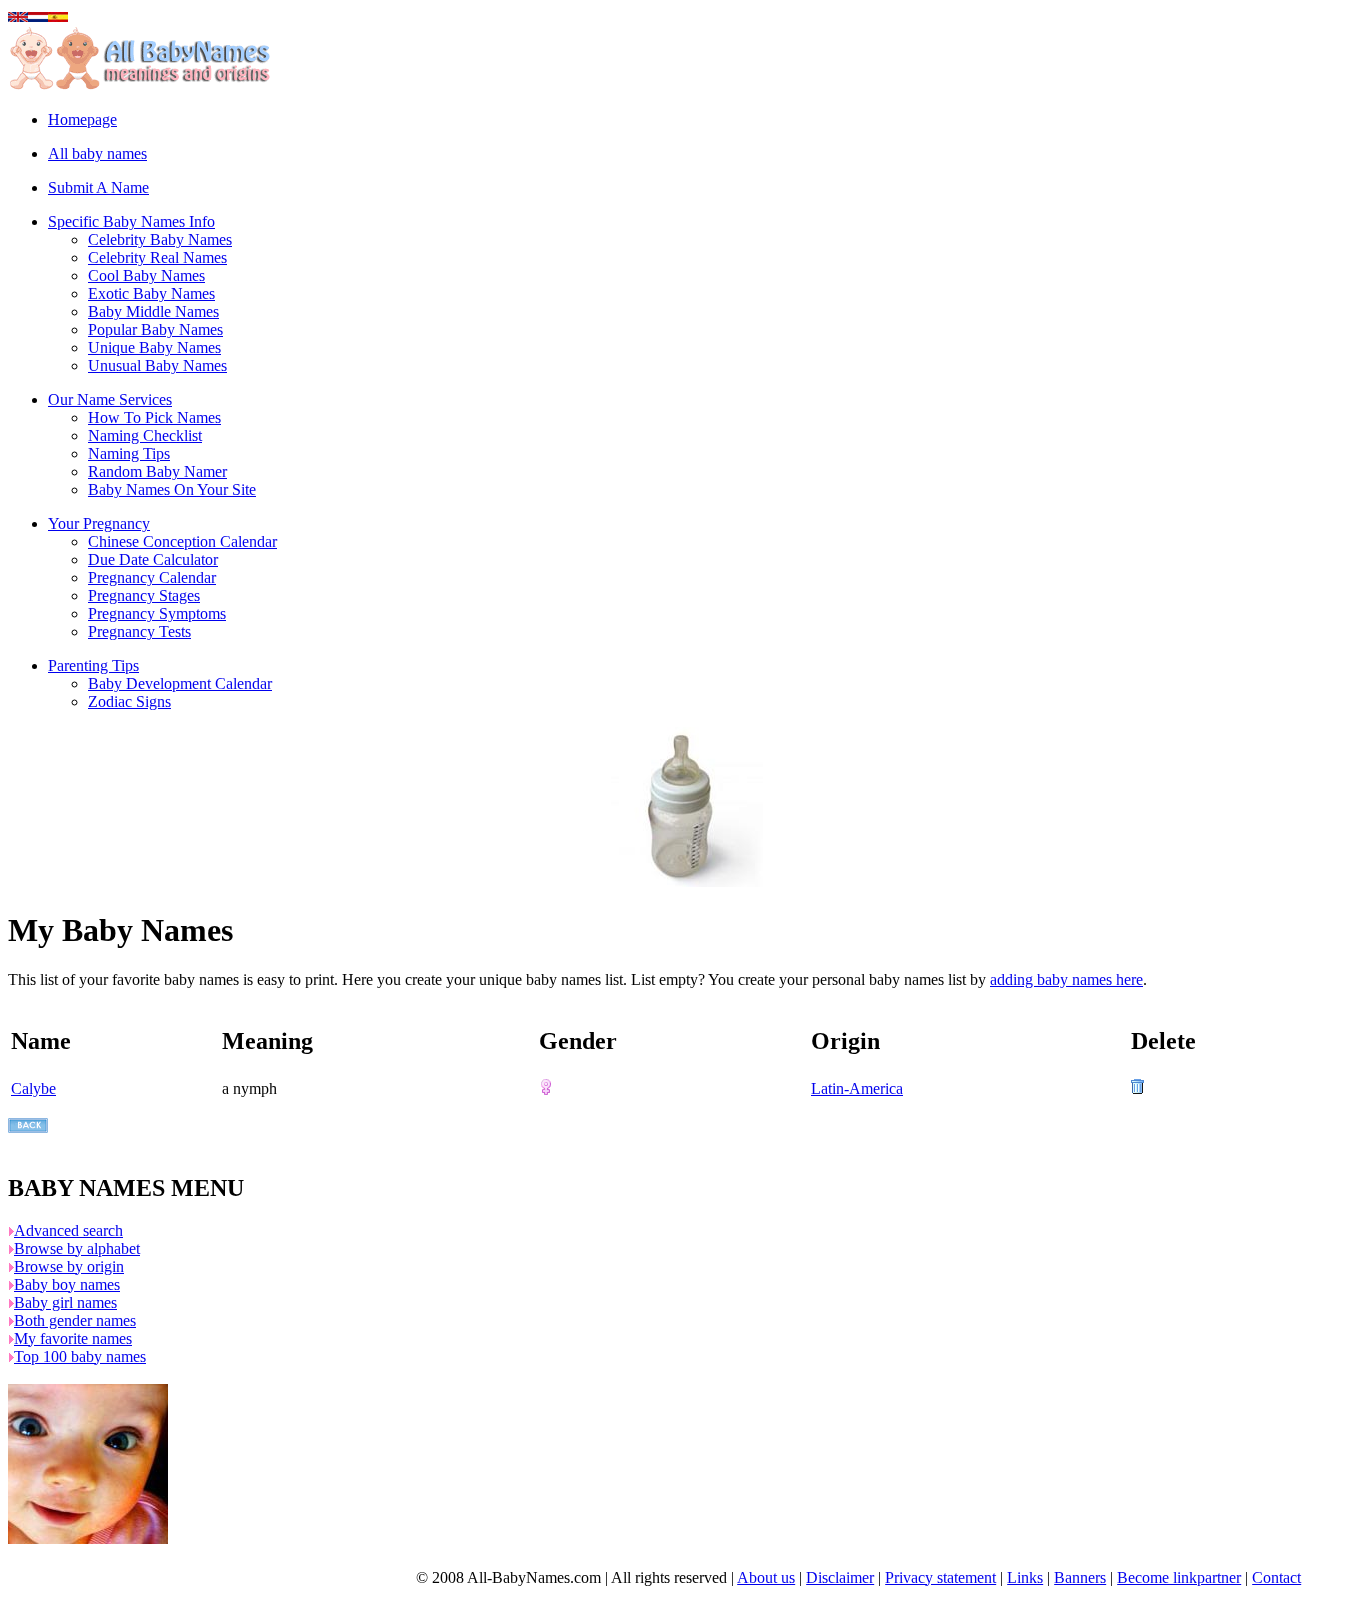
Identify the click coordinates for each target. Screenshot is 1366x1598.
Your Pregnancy (99, 523)
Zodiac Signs (129, 701)
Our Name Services (110, 399)
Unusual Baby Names (157, 365)
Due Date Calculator (153, 559)
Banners (1080, 1577)
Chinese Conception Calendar (182, 541)
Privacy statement (940, 1577)
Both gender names (75, 1320)
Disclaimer (840, 1577)
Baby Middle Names (153, 311)
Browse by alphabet (77, 1248)
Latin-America (857, 1088)
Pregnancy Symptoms (157, 613)
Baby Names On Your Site (172, 489)
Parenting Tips (93, 665)
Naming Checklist (145, 435)
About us (766, 1577)
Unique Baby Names (154, 347)
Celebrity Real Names (157, 257)
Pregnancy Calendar (152, 577)
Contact (1276, 1577)
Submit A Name (98, 187)
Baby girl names (65, 1302)
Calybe (33, 1088)
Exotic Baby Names (151, 293)
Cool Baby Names (146, 275)
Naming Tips (129, 453)
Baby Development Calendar (180, 683)
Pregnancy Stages (144, 595)
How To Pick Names (154, 417)
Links (1025, 1577)
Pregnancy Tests (139, 631)
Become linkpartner (1179, 1577)
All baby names (97, 153)
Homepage (82, 119)
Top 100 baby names (80, 1356)
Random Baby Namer (157, 471)
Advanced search (68, 1230)
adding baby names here (1066, 979)
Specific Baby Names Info (131, 221)
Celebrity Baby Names (160, 239)
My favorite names (73, 1338)
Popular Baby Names (155, 329)
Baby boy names (67, 1284)
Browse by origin (69, 1266)
